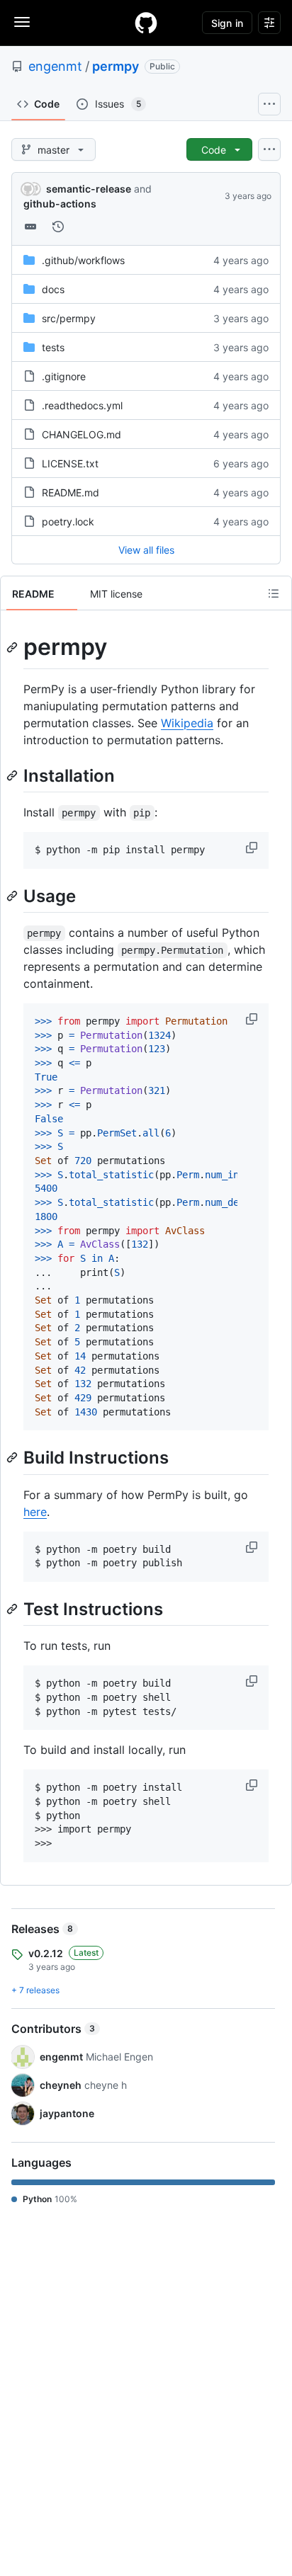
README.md (71, 492)
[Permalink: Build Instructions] (13, 1458)
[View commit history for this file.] (58, 227)
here (35, 1512)
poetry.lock (68, 522)
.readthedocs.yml (82, 405)
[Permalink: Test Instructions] (13, 1609)
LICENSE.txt (70, 463)
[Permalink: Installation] (13, 775)
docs (53, 289)
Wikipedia (187, 723)
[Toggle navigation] (22, 22)
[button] (253, 848)
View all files (146, 550)
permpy (116, 66)
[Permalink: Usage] (13, 896)
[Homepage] (146, 23)
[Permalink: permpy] (13, 647)
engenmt (55, 66)
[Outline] (274, 593)
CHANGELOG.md (82, 434)
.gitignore (64, 376)
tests (53, 347)
